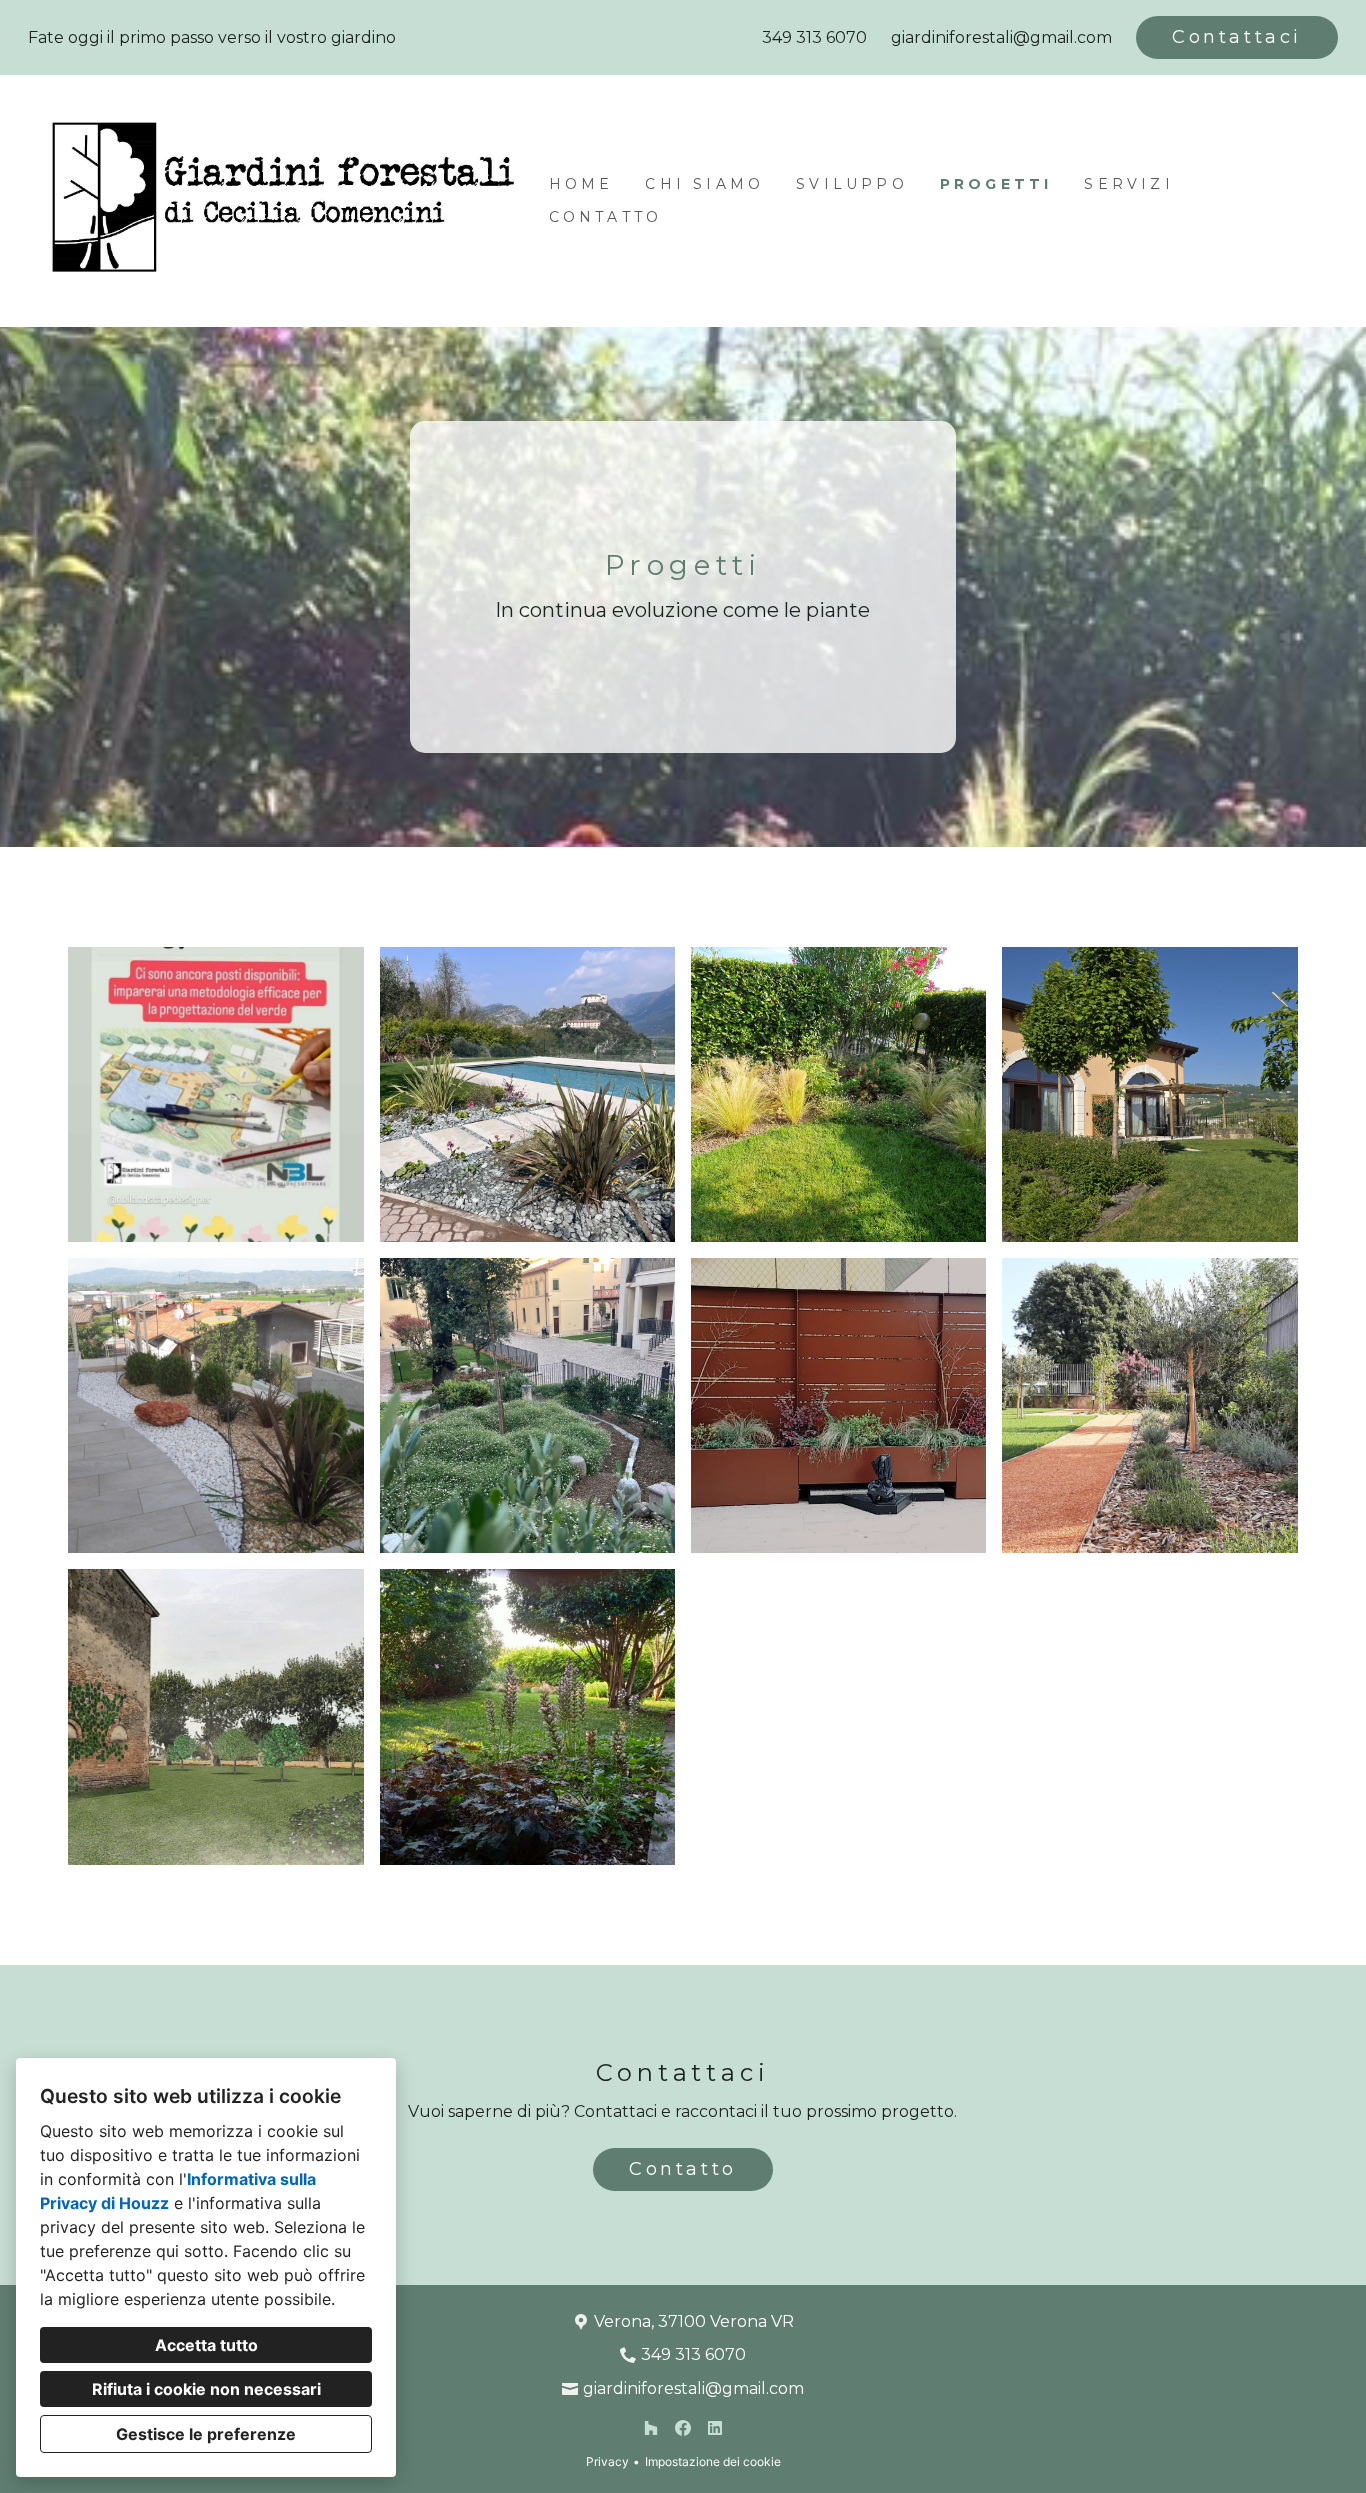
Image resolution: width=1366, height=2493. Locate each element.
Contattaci (1237, 37)
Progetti (996, 184)
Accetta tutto (206, 2345)
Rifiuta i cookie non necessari (206, 2389)
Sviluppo (852, 184)
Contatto (606, 217)
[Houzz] (651, 2428)
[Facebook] (683, 2428)
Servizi (1128, 184)
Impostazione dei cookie (713, 2461)
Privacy (607, 2461)
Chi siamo (704, 184)
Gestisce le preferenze (206, 2434)
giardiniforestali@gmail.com (1001, 37)
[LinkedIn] (715, 2428)
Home (581, 184)
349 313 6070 (814, 37)
